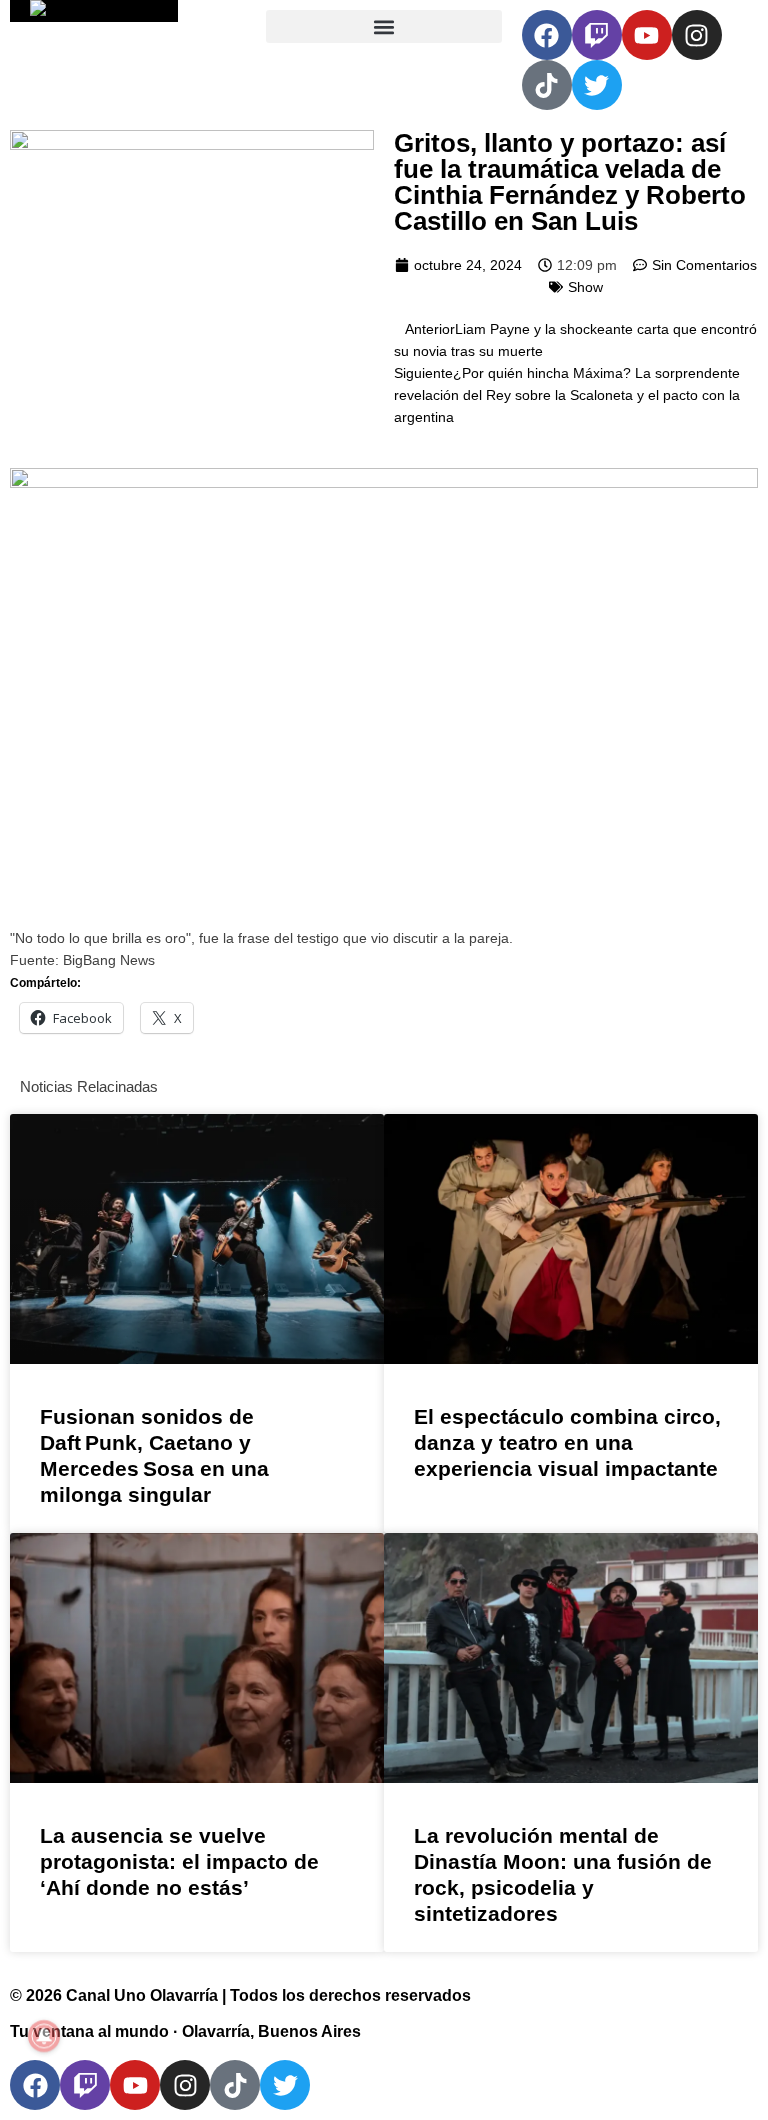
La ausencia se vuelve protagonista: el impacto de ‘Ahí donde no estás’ (179, 1861)
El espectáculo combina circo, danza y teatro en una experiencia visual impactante (567, 1442)
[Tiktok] (547, 85)
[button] (384, 26)
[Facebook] (547, 35)
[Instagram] (697, 35)
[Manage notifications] (44, 2036)
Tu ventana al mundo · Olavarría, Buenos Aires (185, 2031)
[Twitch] (597, 35)
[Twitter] (597, 85)
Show (585, 287)
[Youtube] (647, 35)
